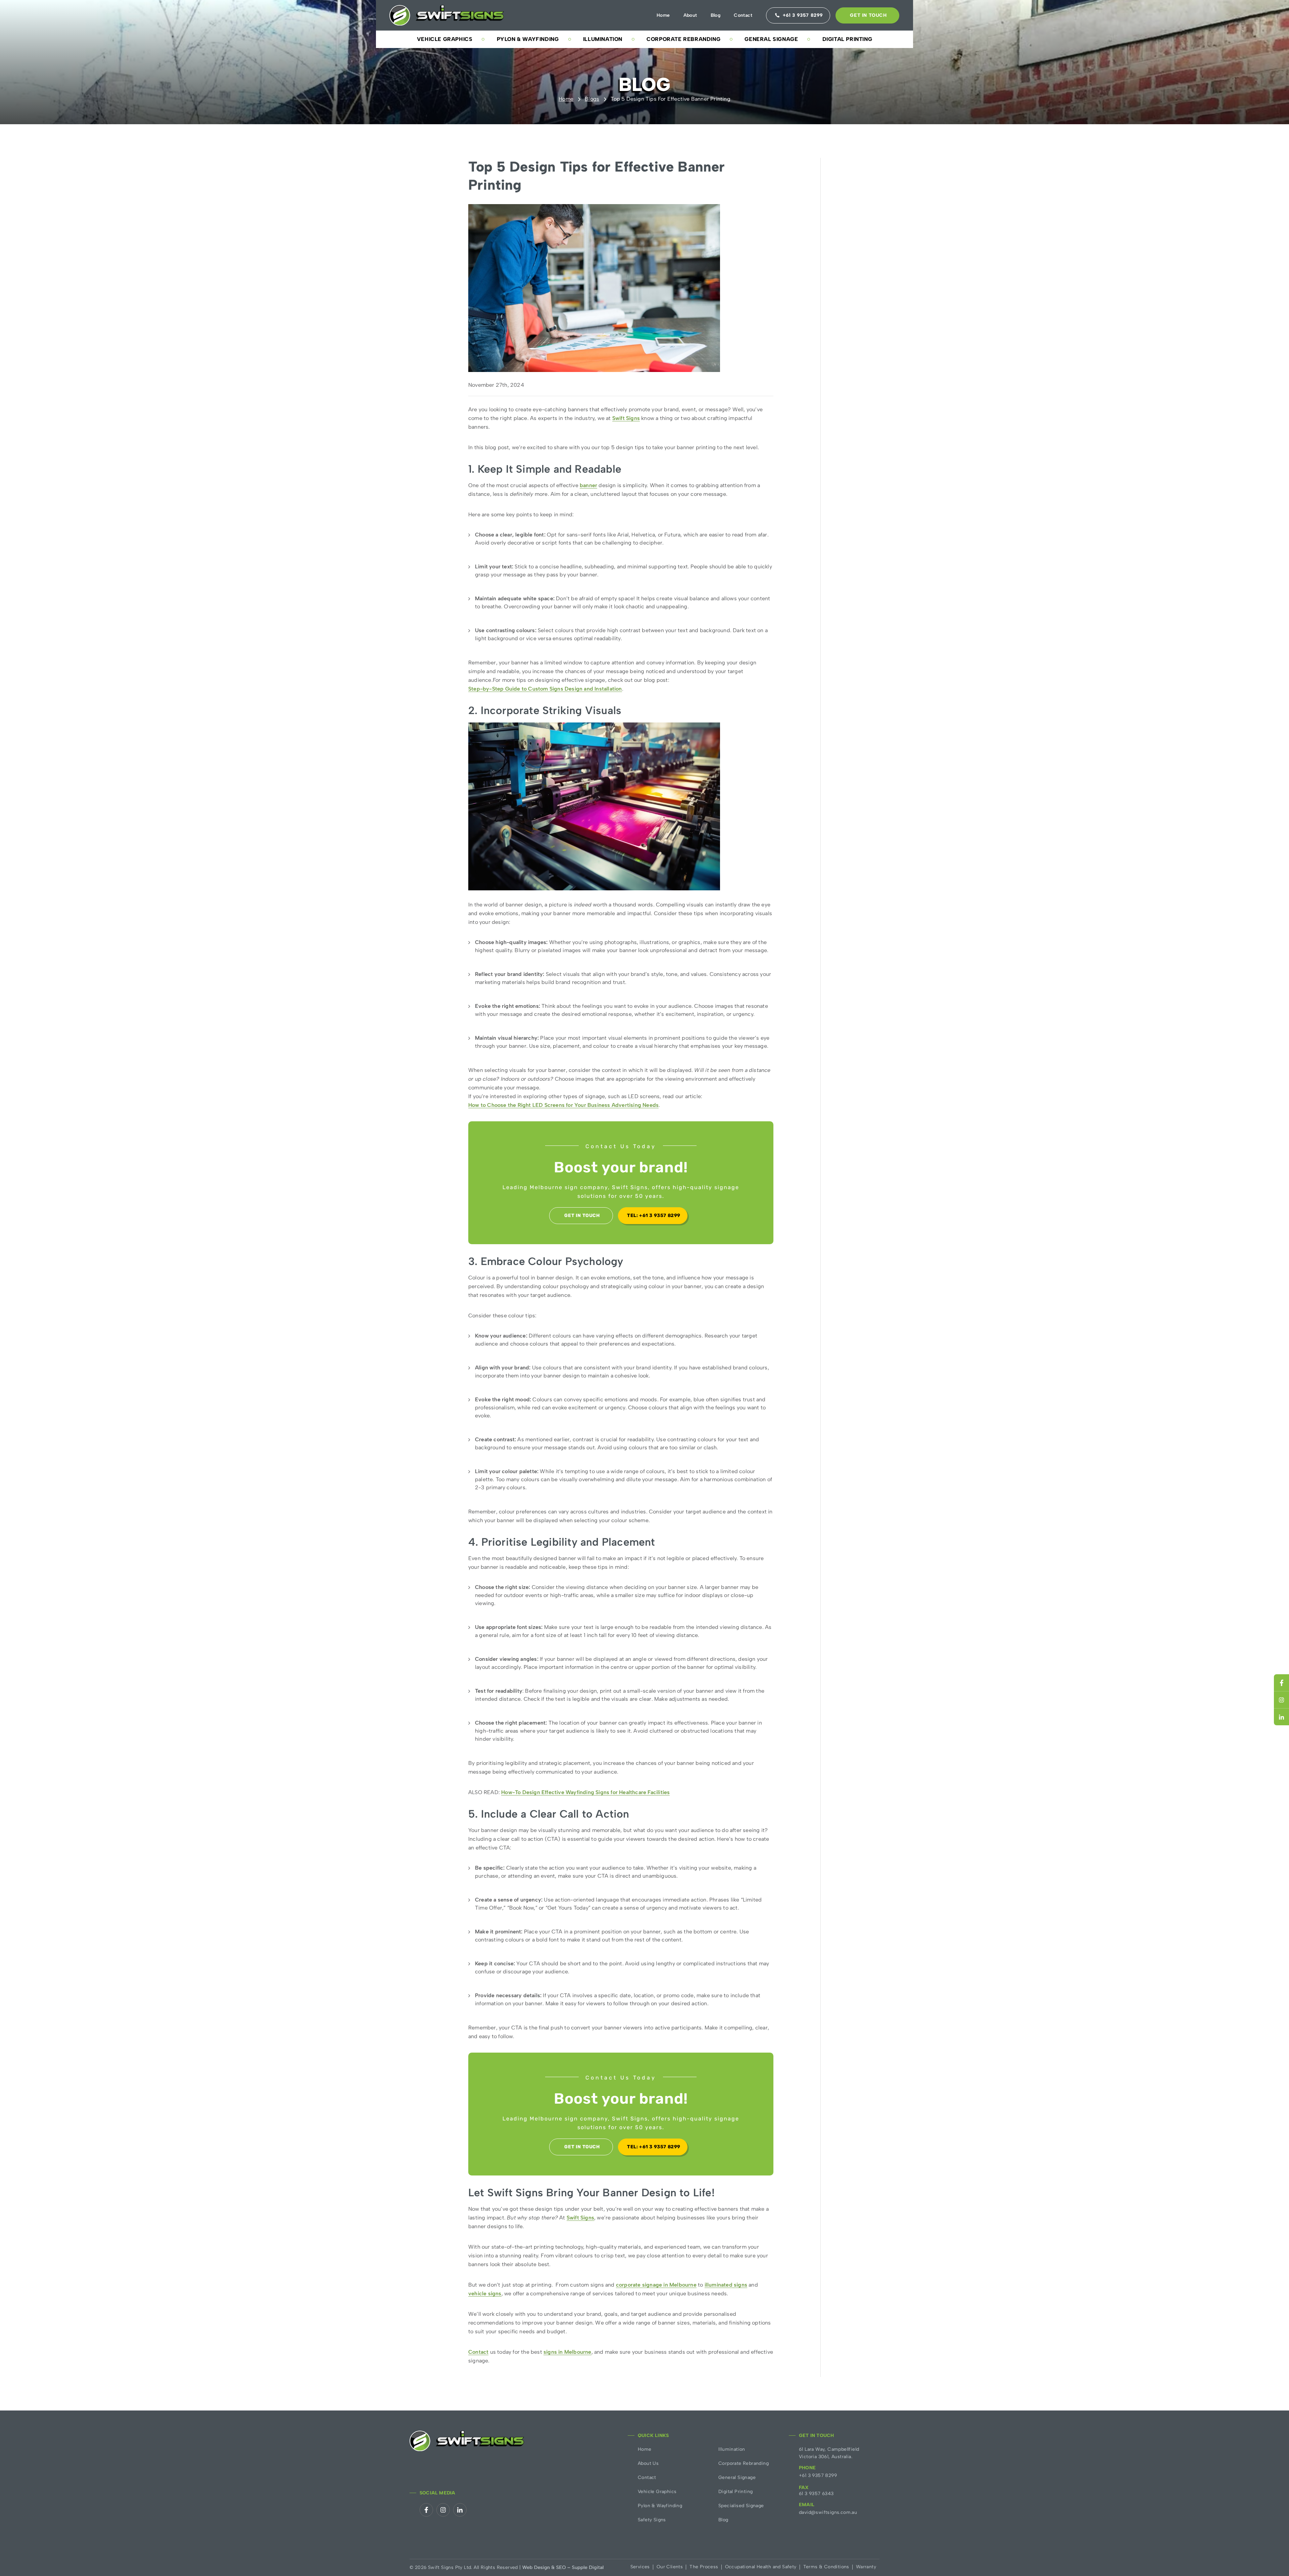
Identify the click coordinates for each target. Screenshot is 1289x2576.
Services (640, 2567)
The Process (704, 2567)
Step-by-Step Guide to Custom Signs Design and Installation (545, 689)
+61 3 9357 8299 (818, 2475)
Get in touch (582, 1215)
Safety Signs (652, 2520)
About (690, 15)
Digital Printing (847, 39)
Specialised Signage (741, 2506)
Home (663, 15)
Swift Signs (626, 418)
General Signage (771, 39)
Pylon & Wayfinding (528, 39)
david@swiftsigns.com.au (828, 2512)
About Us (648, 2463)
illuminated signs (726, 2285)
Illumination (603, 39)
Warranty (866, 2567)
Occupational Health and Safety (761, 2567)
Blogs (592, 99)
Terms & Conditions (826, 2567)
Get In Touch (868, 15)
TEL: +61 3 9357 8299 (654, 1215)
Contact (743, 15)
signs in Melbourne (567, 2352)
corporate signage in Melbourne (656, 2285)
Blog (716, 15)
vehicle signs (485, 2294)
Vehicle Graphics (445, 39)
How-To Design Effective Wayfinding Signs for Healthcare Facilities (585, 1793)
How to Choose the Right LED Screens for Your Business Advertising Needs (563, 1105)
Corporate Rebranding (683, 39)
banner (588, 486)
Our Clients (670, 2567)
